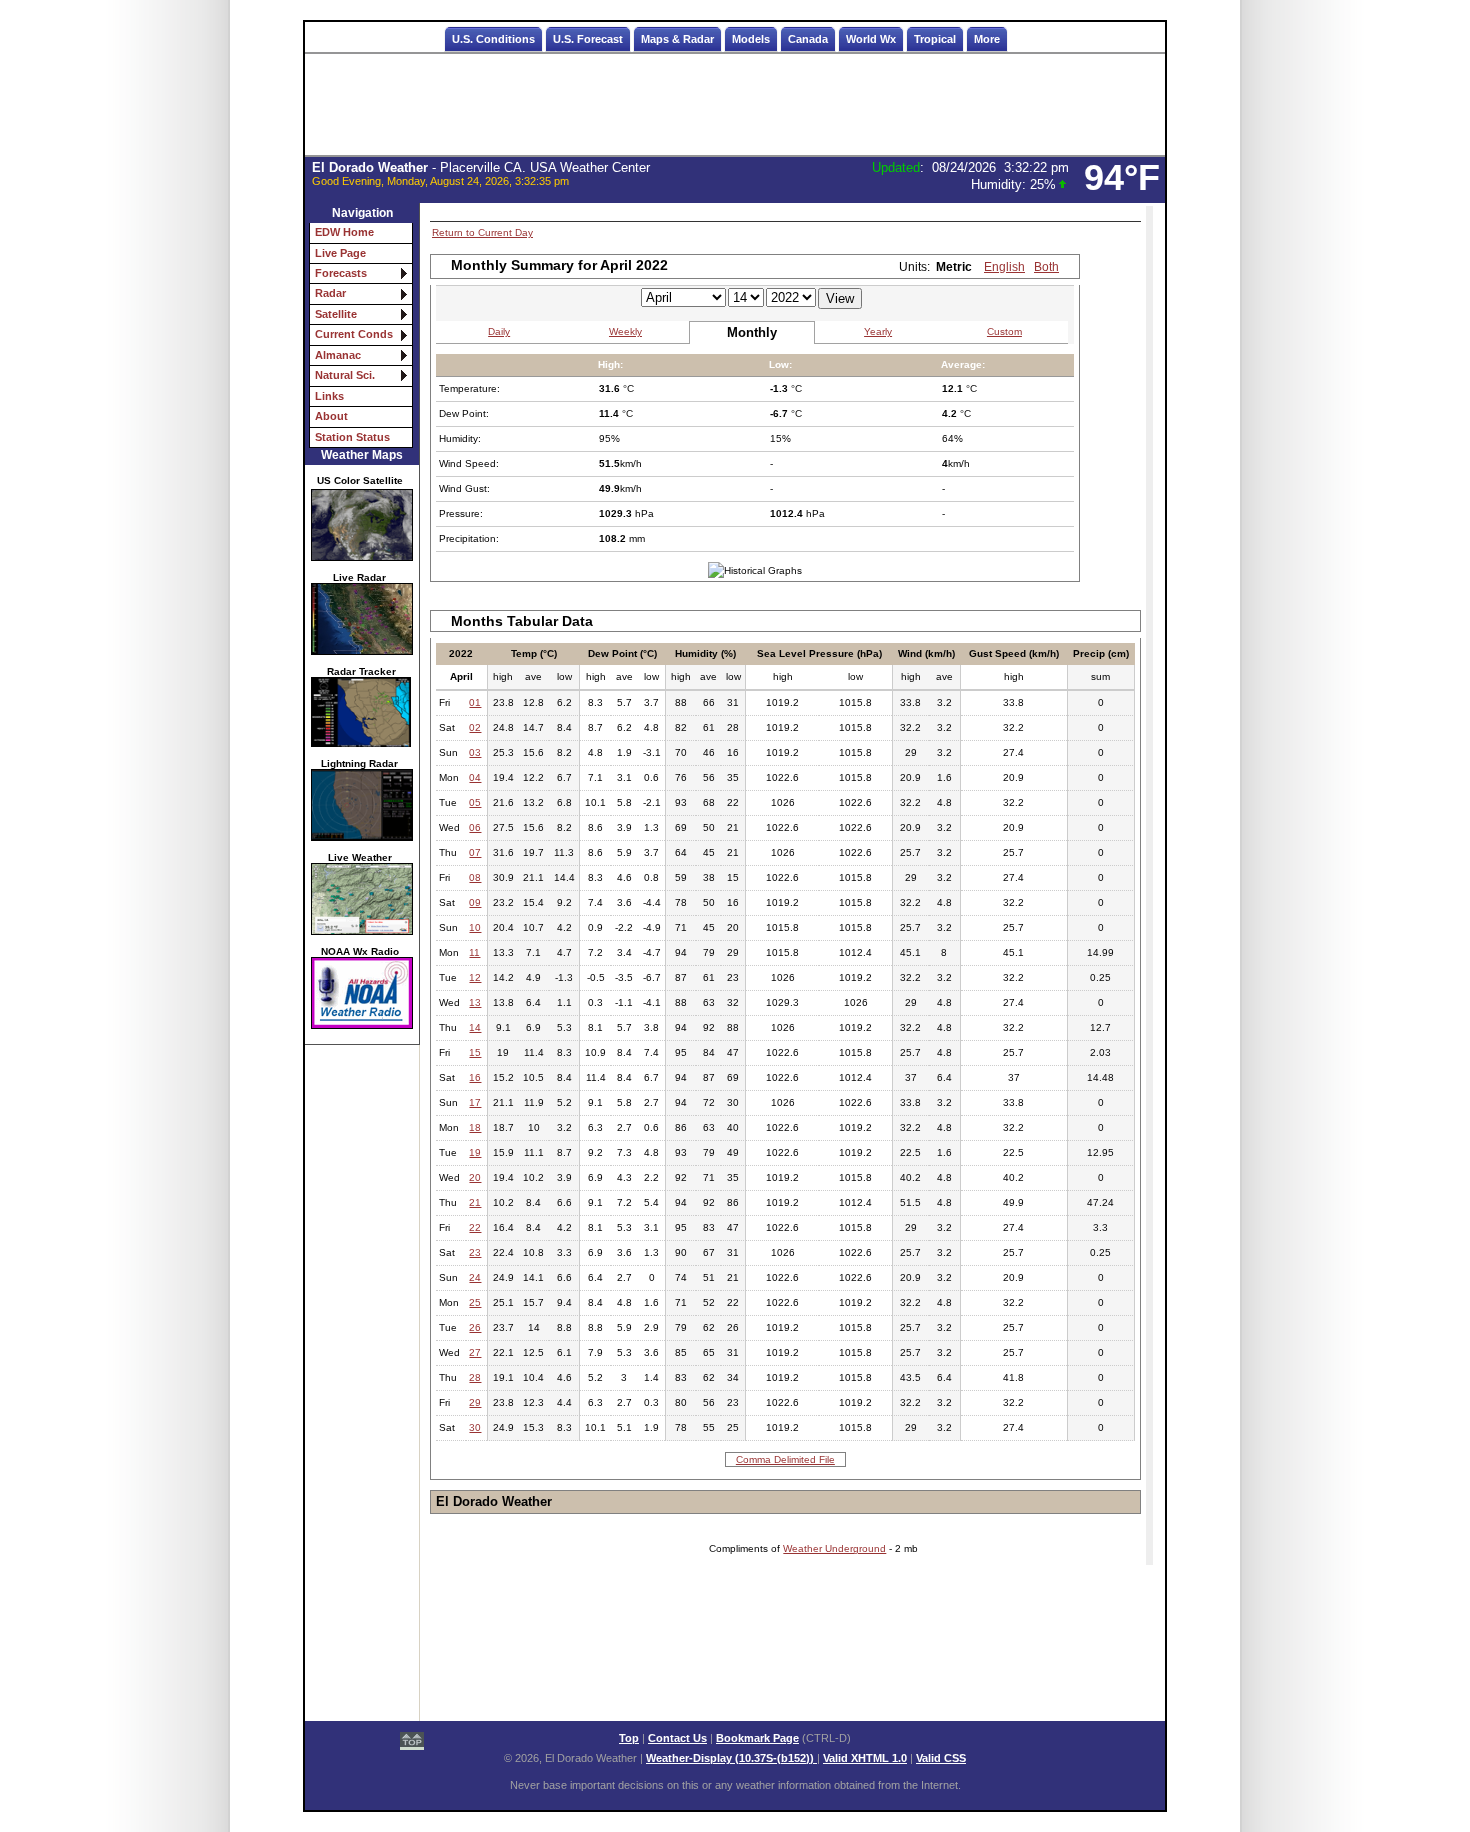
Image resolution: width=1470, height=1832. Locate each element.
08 (475, 877)
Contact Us (677, 1738)
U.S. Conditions (493, 39)
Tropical (935, 39)
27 (475, 1352)
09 (475, 902)
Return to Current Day (482, 232)
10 (475, 927)
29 (475, 1402)
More (987, 39)
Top (629, 1738)
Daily (499, 331)
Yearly (878, 331)
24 (475, 1277)
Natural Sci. (345, 375)
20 (475, 1177)
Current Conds (354, 334)
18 (475, 1127)
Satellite (336, 314)
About (331, 416)
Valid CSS (941, 1758)
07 (475, 852)
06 (475, 827)
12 (475, 977)
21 (475, 1202)
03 (475, 752)
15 (475, 1052)
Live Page (340, 253)
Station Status (352, 437)
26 (475, 1327)
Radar (330, 293)
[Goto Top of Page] (412, 1743)
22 (475, 1227)
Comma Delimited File (785, 1459)
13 (475, 1002)
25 (475, 1302)
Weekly (625, 331)
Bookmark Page (757, 1738)
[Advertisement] (735, 105)
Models (751, 39)
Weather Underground (834, 1548)
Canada (808, 39)
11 (474, 952)
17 (475, 1102)
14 (475, 1027)
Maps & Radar (677, 39)
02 (475, 727)
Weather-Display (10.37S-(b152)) (731, 1758)
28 (475, 1377)
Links (329, 396)
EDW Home (344, 232)
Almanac (338, 355)
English (1004, 267)
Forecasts (341, 273)
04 (475, 777)
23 (475, 1252)
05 (475, 802)
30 (475, 1427)
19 (475, 1152)
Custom (1004, 331)
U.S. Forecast (588, 39)
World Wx (871, 39)
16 (475, 1077)
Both (1046, 267)
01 (475, 702)
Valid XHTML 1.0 (865, 1758)
